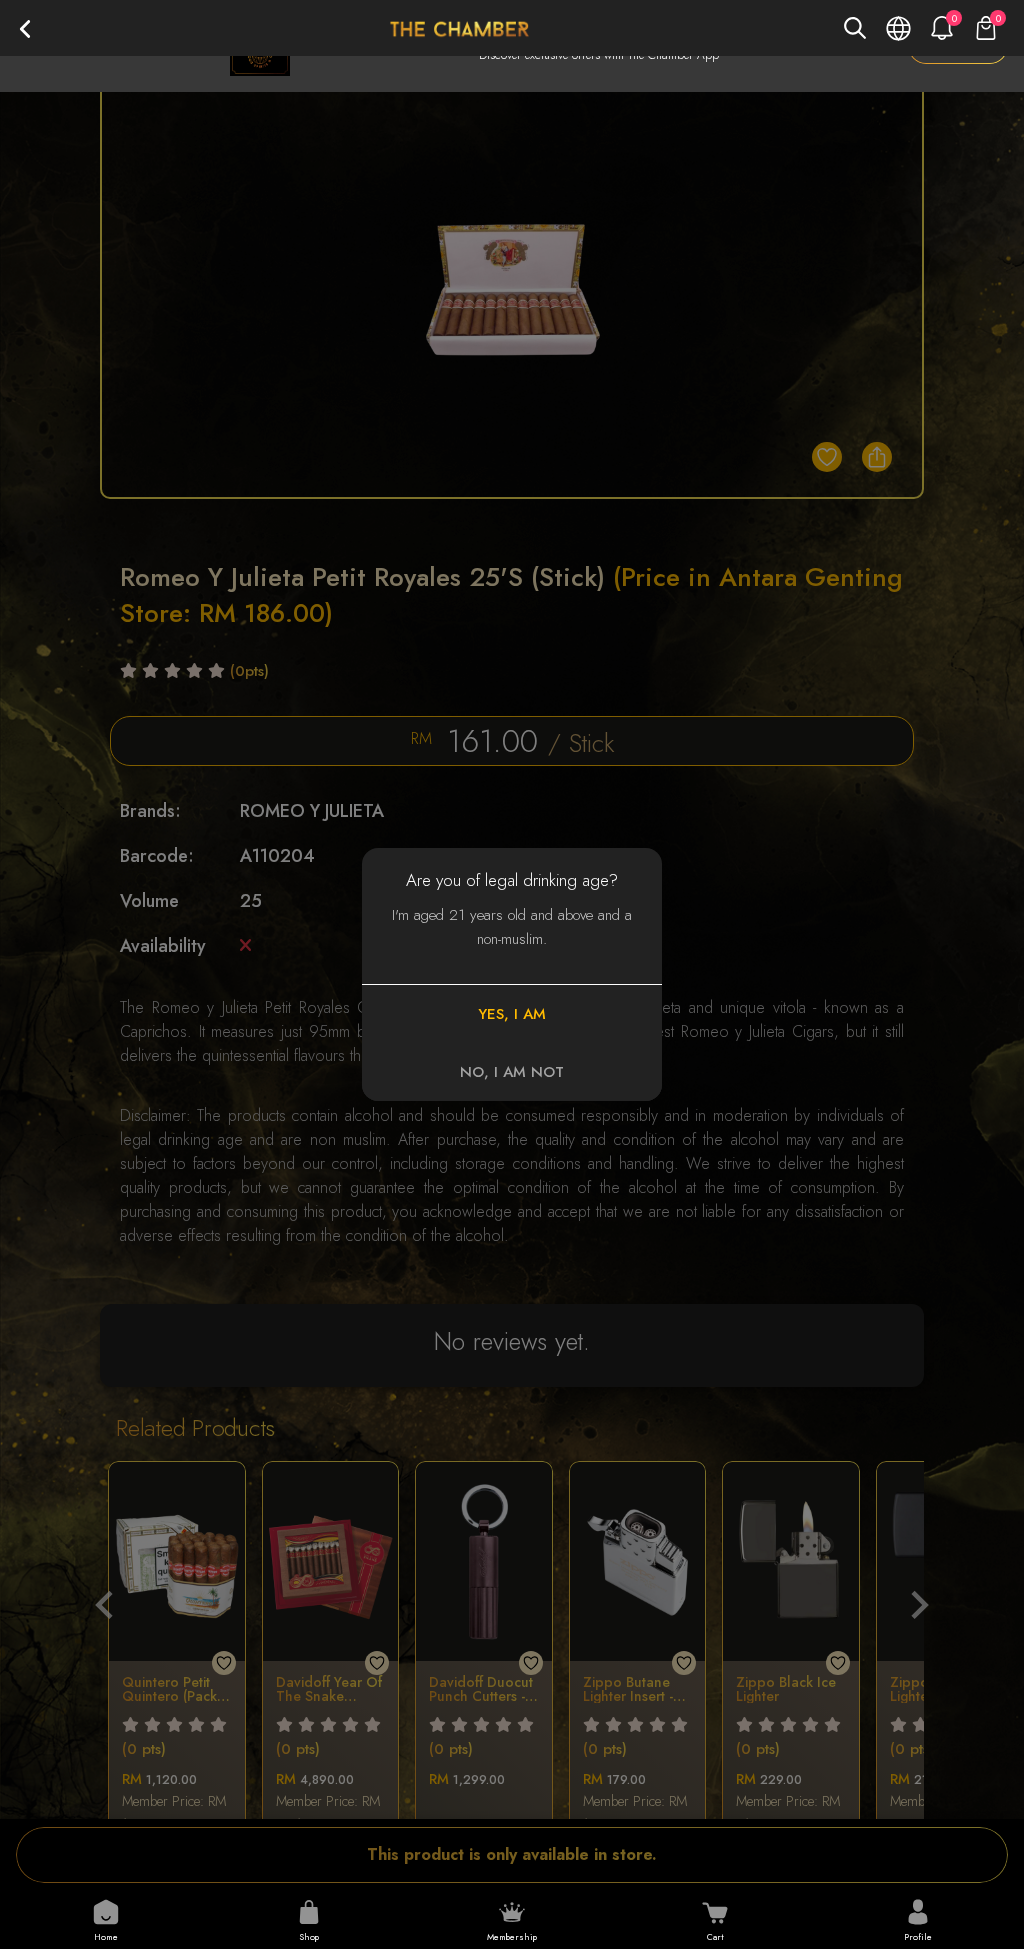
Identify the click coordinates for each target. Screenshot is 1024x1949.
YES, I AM (512, 1014)
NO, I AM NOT (512, 1072)
